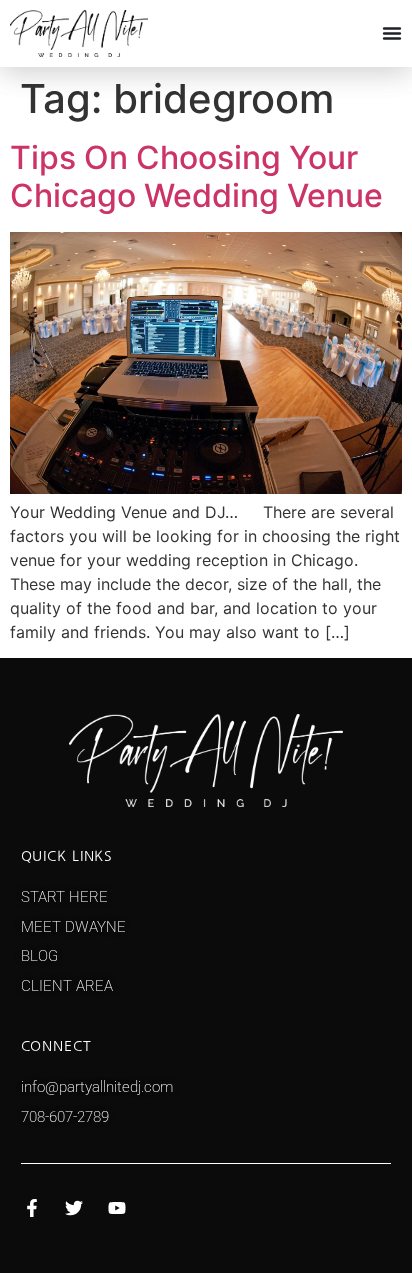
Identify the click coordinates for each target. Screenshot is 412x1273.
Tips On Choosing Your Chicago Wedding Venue (196, 176)
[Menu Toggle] (392, 33)
